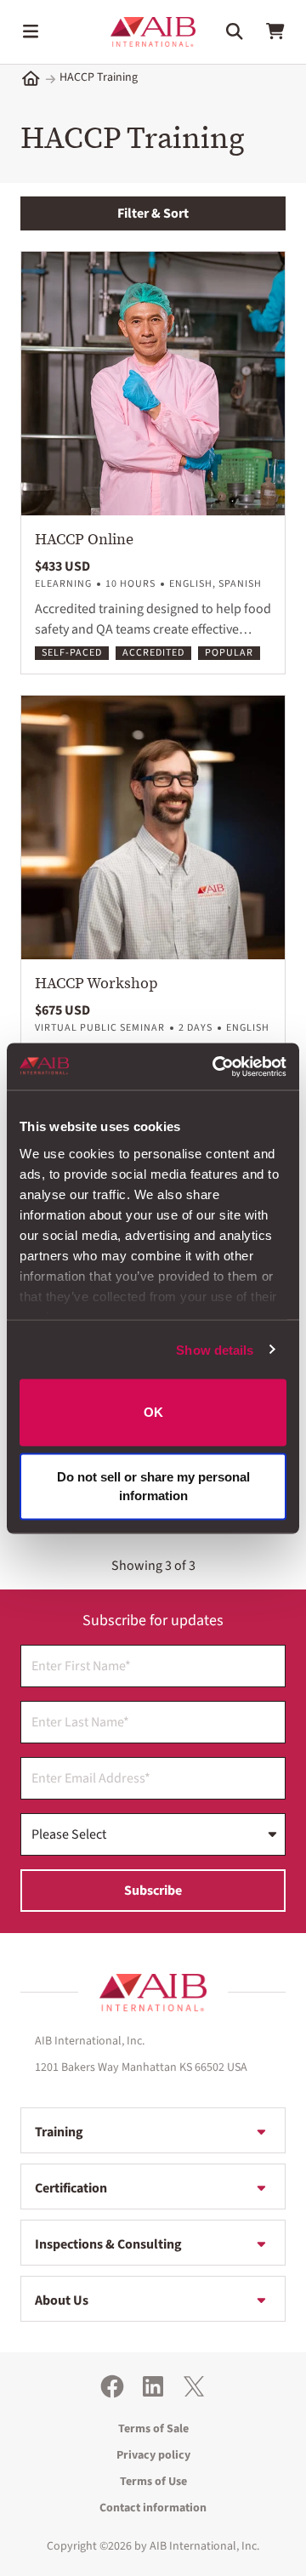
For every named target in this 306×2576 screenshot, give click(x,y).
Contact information (153, 2508)
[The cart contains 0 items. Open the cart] (275, 31)
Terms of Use (153, 2482)
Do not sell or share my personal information (153, 1486)
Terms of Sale (153, 2429)
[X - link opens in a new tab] (194, 2386)
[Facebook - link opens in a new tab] (112, 2386)
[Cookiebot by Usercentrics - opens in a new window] (216, 1066)
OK (153, 1412)
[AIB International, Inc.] (153, 32)
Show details (215, 1349)
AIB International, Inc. (204, 2546)
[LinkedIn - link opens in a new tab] (153, 2386)
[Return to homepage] (153, 1993)
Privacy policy (153, 2455)
